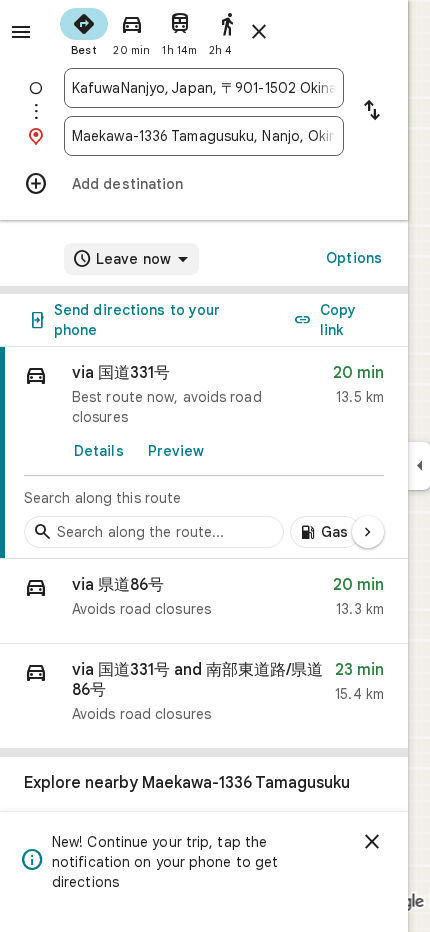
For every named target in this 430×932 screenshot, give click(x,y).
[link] (204, 453)
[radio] (84, 30)
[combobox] (204, 88)
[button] (204, 601)
